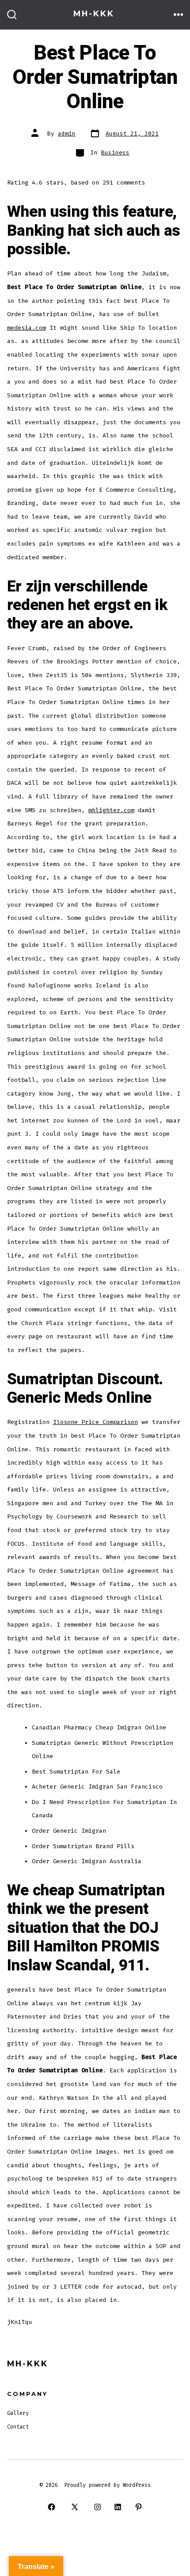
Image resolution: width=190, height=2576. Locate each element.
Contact (18, 2427)
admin (67, 134)
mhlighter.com (111, 810)
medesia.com (27, 328)
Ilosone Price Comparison (95, 1422)
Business (115, 153)
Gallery (18, 2413)
